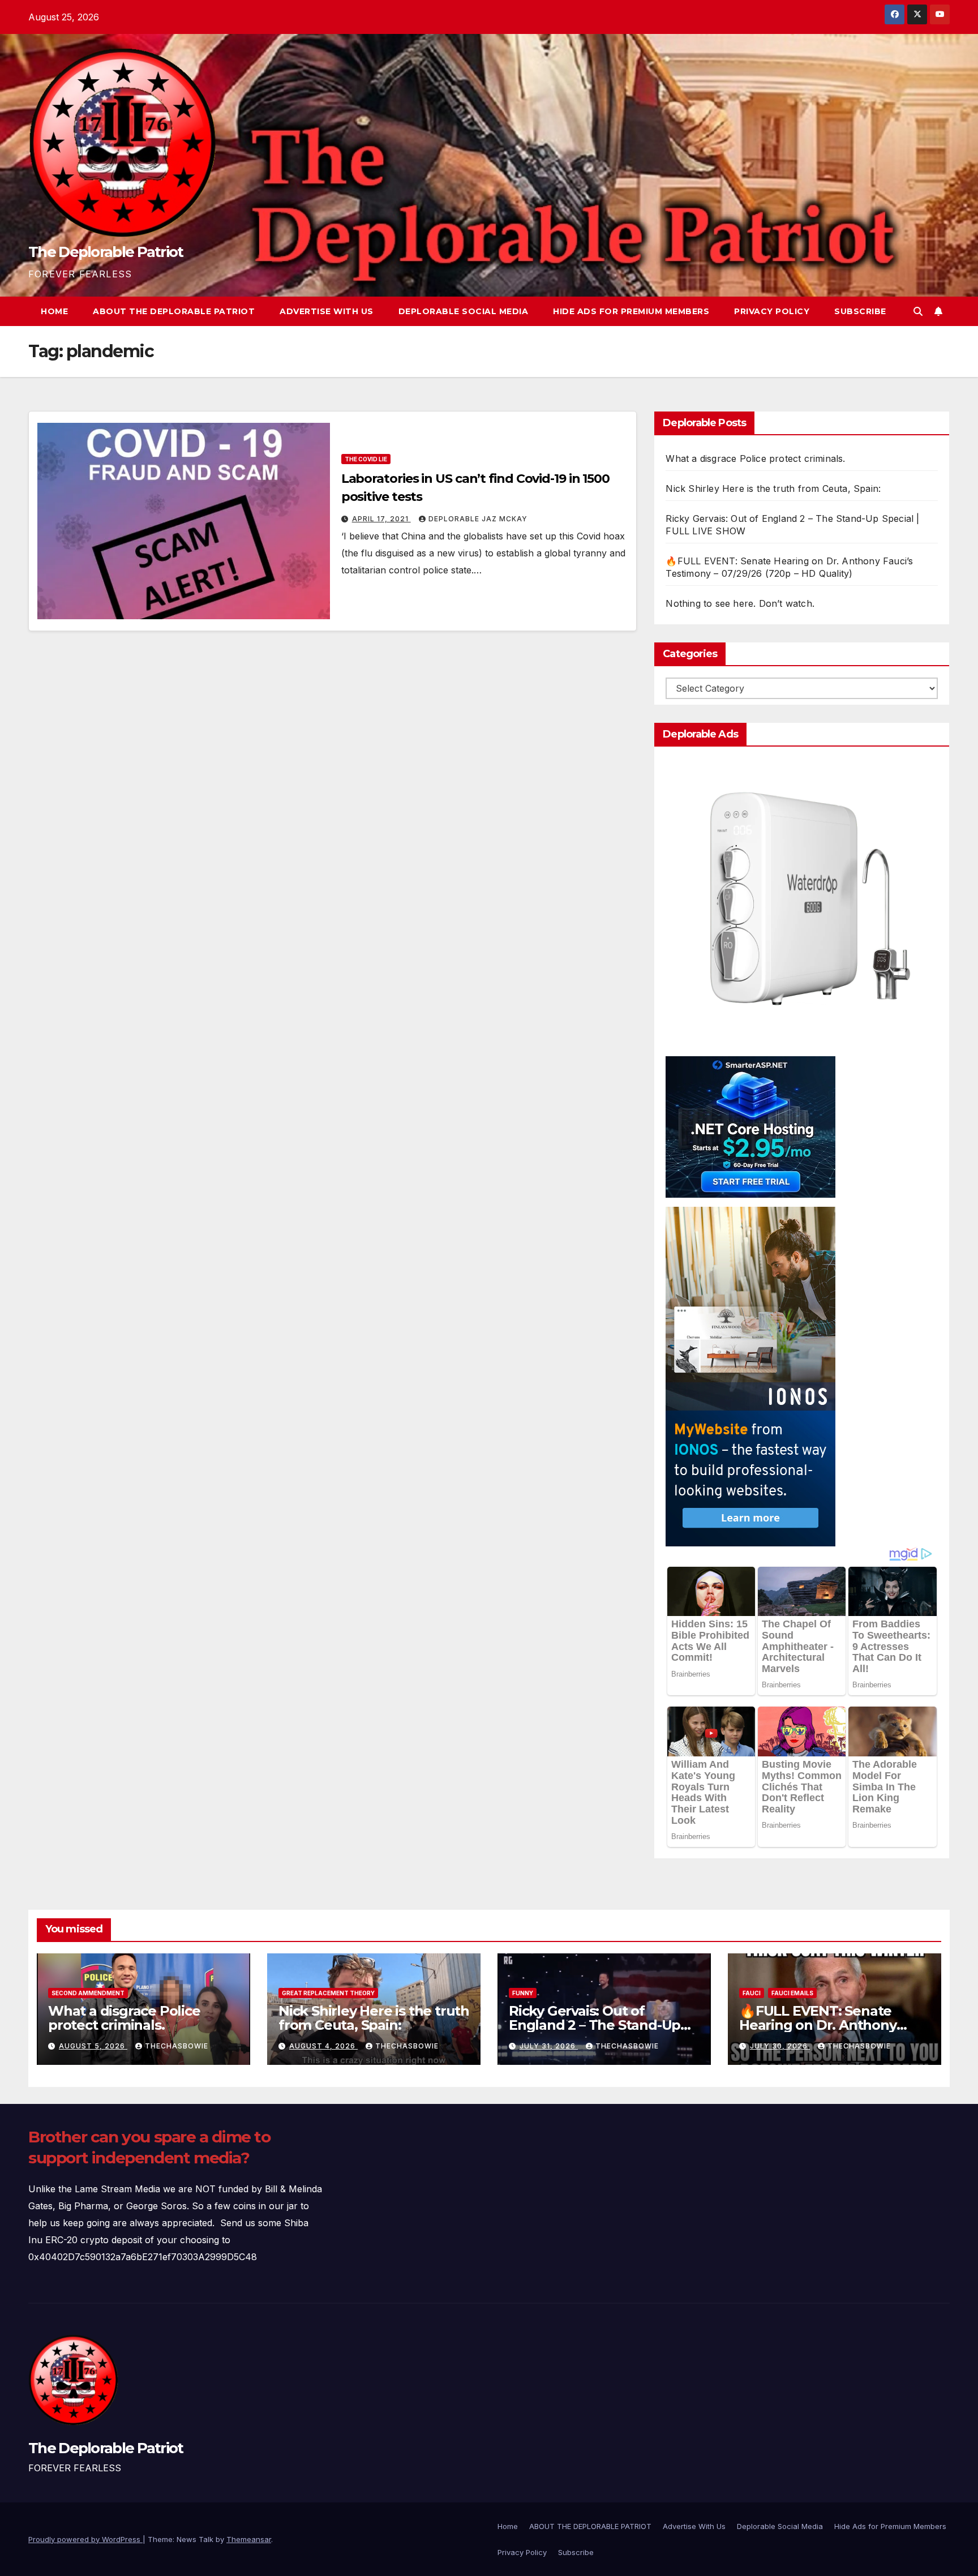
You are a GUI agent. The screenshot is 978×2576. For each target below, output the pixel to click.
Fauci (752, 1993)
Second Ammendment (88, 1993)
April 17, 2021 (381, 519)
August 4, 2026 (323, 2046)
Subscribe (860, 311)
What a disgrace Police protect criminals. (755, 458)
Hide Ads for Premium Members (631, 311)
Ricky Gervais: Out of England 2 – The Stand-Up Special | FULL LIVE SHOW (595, 2025)
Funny (523, 1993)
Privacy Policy (772, 311)
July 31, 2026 (549, 2046)
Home (54, 311)
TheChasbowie (177, 2046)
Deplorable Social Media (464, 311)
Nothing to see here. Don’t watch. (740, 603)
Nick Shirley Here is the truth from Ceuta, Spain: (773, 488)
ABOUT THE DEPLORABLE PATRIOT (174, 311)
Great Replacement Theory (328, 1993)
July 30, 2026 (780, 2046)
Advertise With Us (327, 311)
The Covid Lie (366, 459)
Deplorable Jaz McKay (478, 519)
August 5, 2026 (93, 2046)
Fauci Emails (792, 1993)
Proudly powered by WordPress (85, 2539)
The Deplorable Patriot (106, 252)
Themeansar (249, 2539)
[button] (918, 311)
